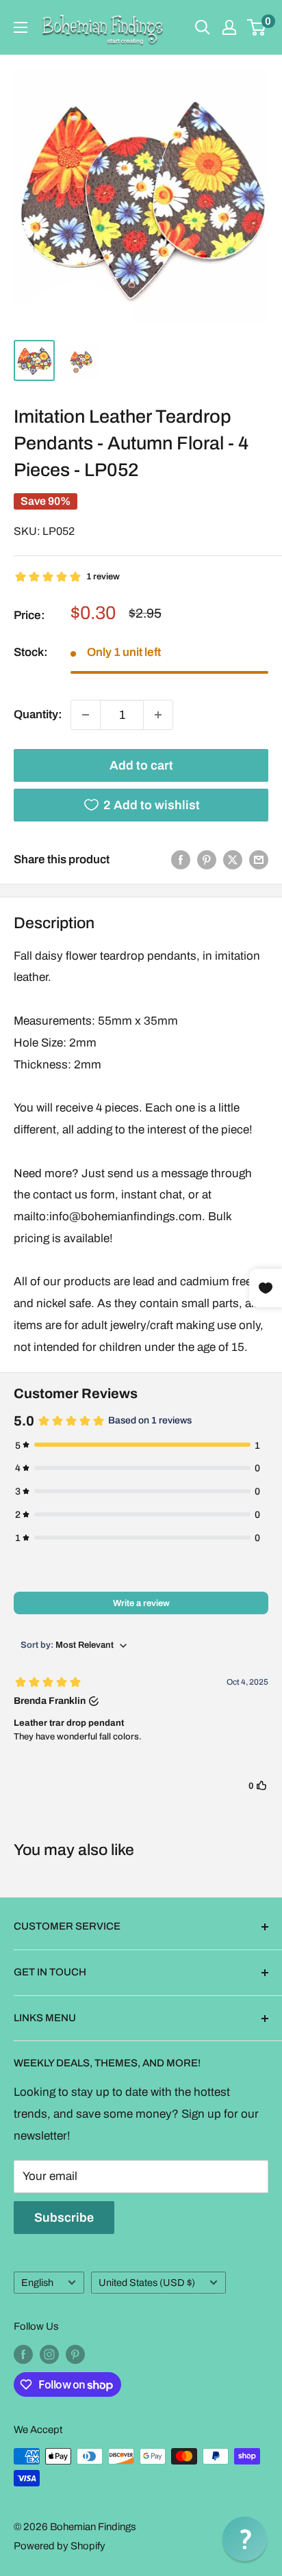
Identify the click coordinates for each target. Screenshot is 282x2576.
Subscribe (64, 2218)
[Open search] (203, 27)
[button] (245, 2539)
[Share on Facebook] (181, 860)
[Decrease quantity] (86, 715)
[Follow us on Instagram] (49, 2354)
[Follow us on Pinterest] (75, 2354)
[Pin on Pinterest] (207, 860)
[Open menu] (21, 27)
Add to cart (141, 765)
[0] (257, 27)
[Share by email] (259, 860)
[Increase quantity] (158, 715)
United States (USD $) (147, 2283)
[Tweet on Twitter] (233, 860)
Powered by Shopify (60, 2546)
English (37, 2283)
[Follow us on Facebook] (23, 2354)
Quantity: (38, 714)
